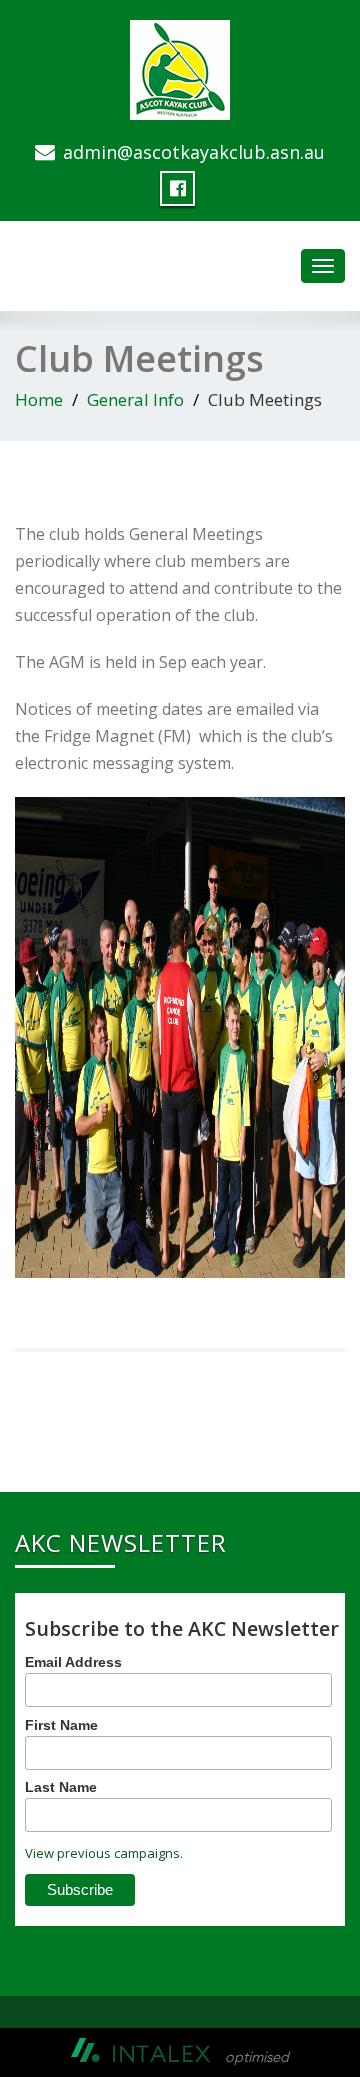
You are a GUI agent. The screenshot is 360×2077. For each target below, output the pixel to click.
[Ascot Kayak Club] (180, 65)
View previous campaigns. (104, 1853)
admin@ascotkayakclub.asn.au (194, 152)
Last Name (61, 1787)
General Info (135, 399)
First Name (61, 1725)
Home (39, 399)
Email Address (73, 1662)
